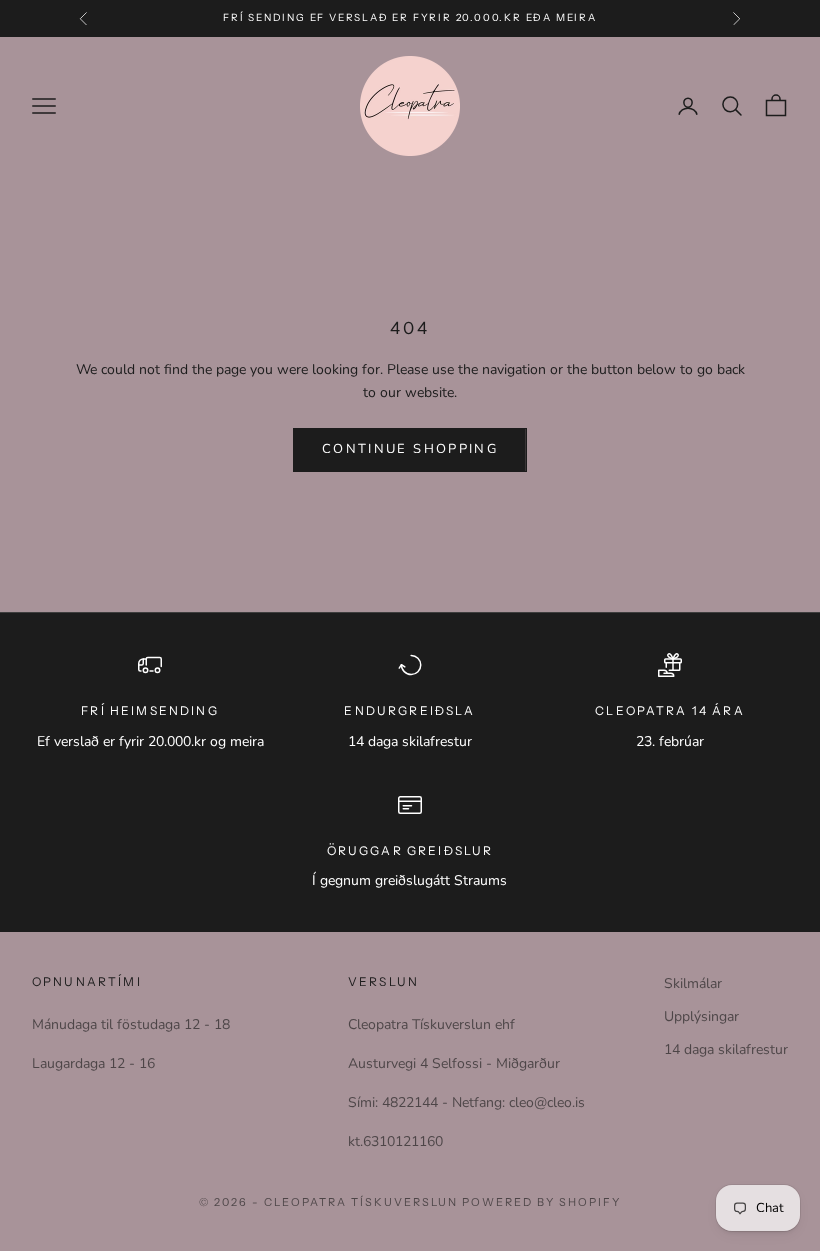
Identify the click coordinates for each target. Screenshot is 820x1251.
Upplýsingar (701, 1016)
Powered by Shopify (541, 1202)
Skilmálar (693, 983)
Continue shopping (410, 449)
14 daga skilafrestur (726, 1049)
